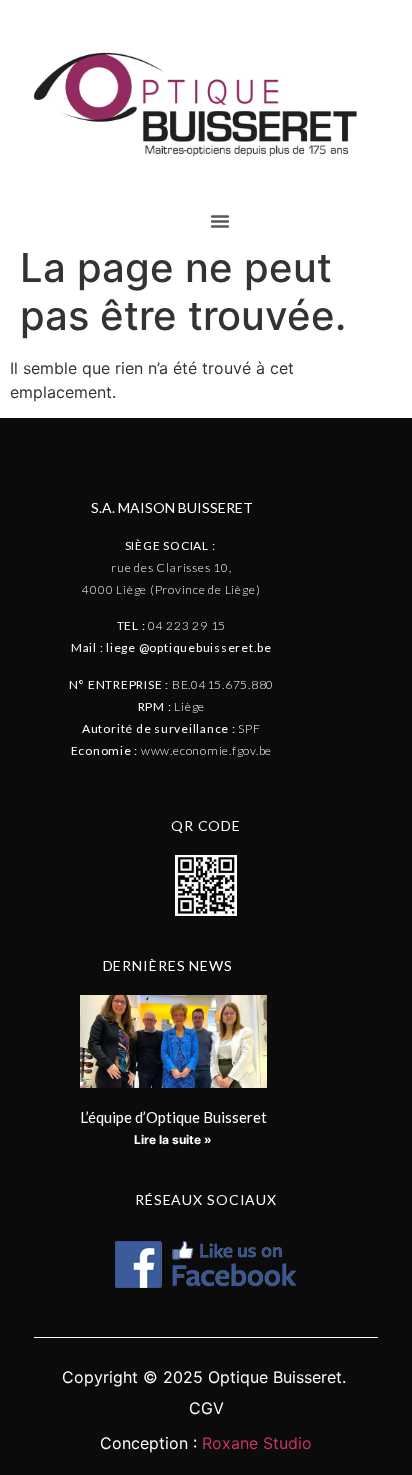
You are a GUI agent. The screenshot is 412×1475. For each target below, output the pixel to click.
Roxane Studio (257, 1443)
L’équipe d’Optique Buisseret (173, 1117)
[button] (220, 221)
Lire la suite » (173, 1139)
